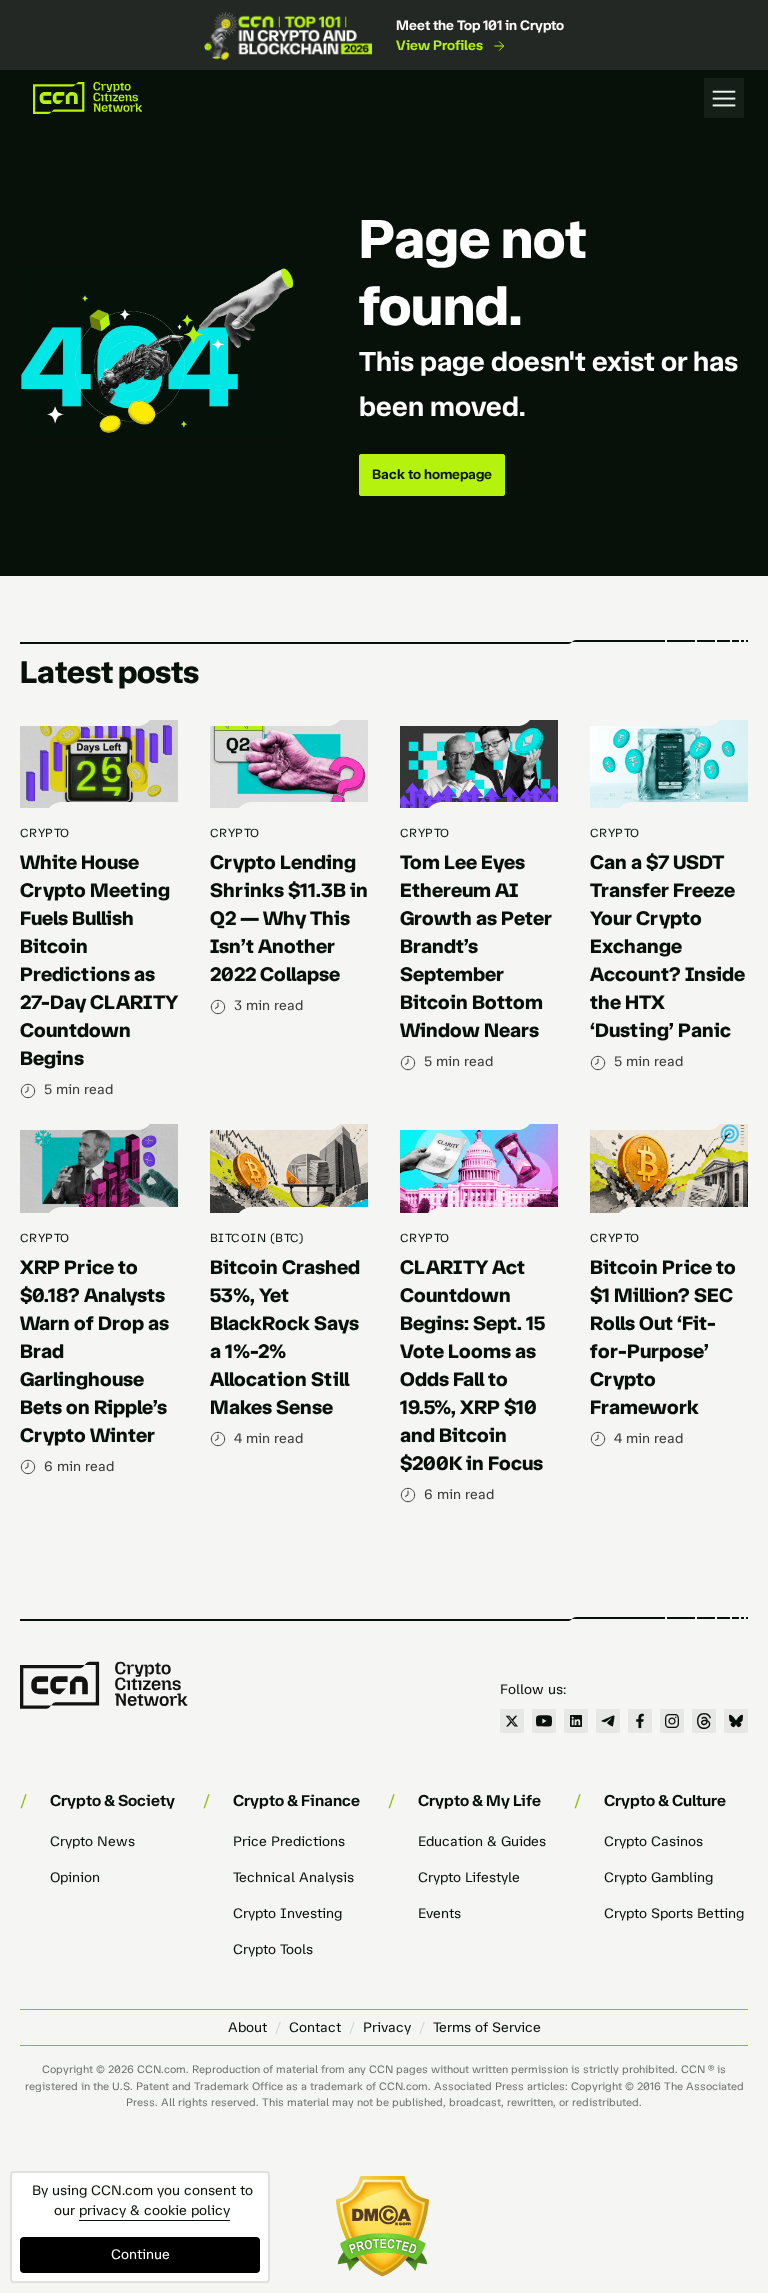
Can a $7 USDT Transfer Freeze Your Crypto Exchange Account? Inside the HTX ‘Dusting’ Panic (667, 946)
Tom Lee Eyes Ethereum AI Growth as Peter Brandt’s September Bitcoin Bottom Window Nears (476, 946)
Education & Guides (482, 1841)
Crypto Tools (273, 1949)
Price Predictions (289, 1841)
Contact (315, 2027)
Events (439, 1913)
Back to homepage (432, 474)
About (247, 2027)
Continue (140, 2254)
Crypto (45, 833)
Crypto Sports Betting (674, 1913)
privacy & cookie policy (154, 2210)
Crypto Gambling (658, 1877)
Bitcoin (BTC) (257, 1238)
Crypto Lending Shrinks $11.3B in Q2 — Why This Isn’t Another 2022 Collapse (289, 918)
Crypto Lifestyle (469, 1877)
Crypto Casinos (653, 1841)
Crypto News (92, 1841)
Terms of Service (487, 2027)
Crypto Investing (287, 1913)
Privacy (387, 2027)
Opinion (75, 1877)
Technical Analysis (293, 1877)
